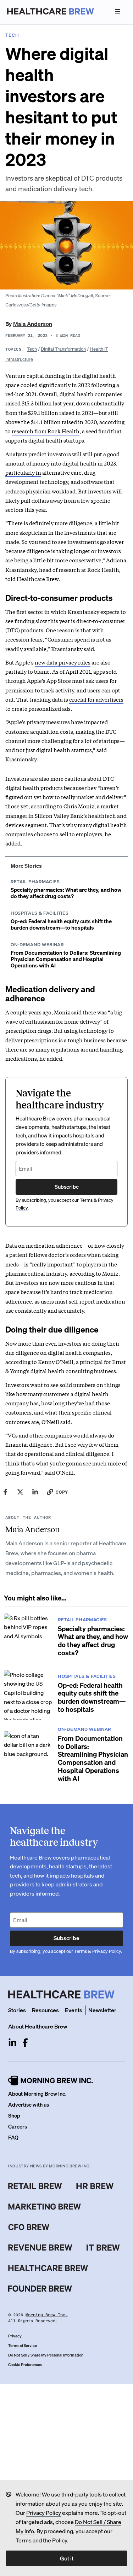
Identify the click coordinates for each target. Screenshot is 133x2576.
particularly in (23, 472)
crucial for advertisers (96, 699)
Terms (24, 2540)
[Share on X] (20, 1492)
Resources (45, 2010)
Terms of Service (23, 2346)
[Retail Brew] (35, 2186)
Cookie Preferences (25, 2365)
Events (74, 2010)
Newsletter (102, 2010)
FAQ (13, 2137)
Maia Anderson (33, 324)
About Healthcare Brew (38, 2026)
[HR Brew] (95, 2186)
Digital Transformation (63, 349)
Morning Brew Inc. (47, 2315)
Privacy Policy (44, 2513)
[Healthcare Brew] (48, 2268)
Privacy (15, 2336)
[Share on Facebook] (5, 1492)
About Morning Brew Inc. (37, 2094)
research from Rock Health (46, 431)
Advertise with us (29, 2104)
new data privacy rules (63, 662)
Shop (14, 2115)
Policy (60, 2540)
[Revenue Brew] (40, 2248)
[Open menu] (117, 11)
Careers (18, 2126)
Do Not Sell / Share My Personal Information (46, 2355)
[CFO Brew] (29, 2227)
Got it (67, 2558)
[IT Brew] (103, 2248)
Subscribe (67, 1187)
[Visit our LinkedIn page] (12, 2043)
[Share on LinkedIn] (35, 1492)
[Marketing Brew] (45, 2207)
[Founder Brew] (40, 2289)
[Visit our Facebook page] (25, 2043)
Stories (17, 2010)
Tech (32, 349)
